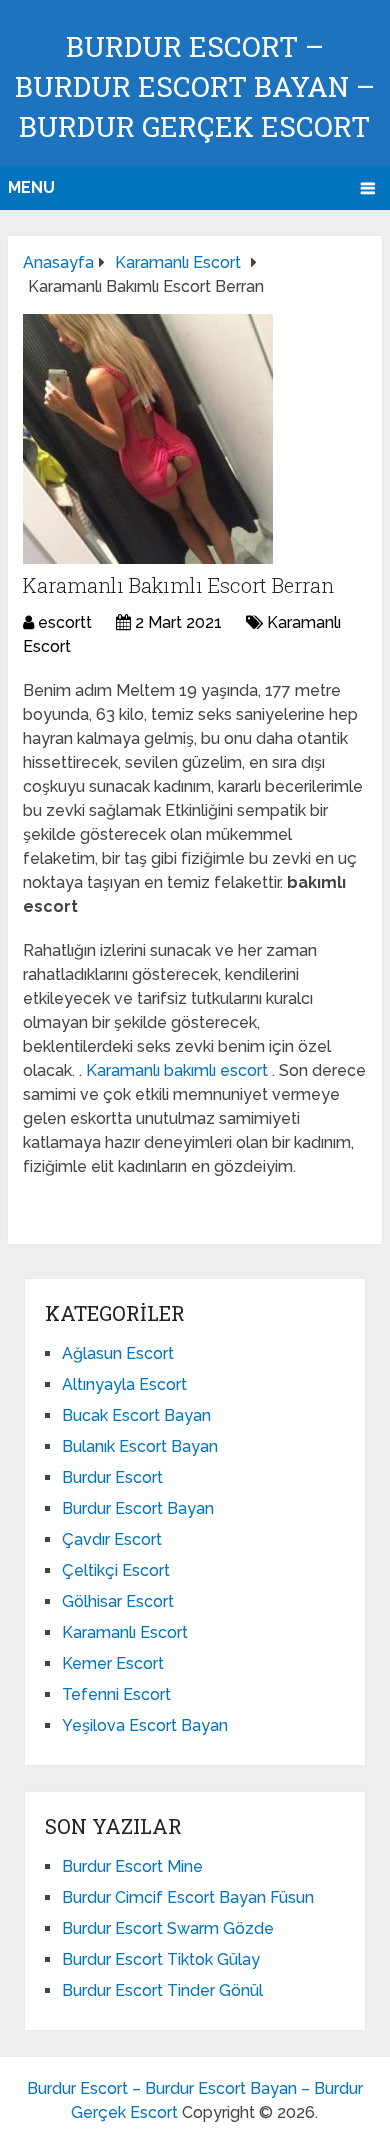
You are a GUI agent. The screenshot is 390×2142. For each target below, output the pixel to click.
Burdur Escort (112, 1477)
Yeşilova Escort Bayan (145, 1725)
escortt (65, 622)
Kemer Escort (113, 1663)
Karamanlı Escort (125, 1632)
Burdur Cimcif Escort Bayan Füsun (188, 1897)
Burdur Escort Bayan (138, 1508)
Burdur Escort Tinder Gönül (162, 1990)
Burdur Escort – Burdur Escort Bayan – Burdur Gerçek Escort (195, 86)
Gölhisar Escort (118, 1601)
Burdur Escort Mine (132, 1866)
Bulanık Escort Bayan (140, 1446)
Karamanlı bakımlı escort (179, 1070)
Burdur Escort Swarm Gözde (168, 1928)
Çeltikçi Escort (116, 1570)
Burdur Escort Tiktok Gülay (161, 1959)
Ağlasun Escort (118, 1353)
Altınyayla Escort (124, 1384)
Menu (31, 187)
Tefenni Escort (116, 1694)
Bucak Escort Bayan (136, 1415)
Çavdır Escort (112, 1539)
